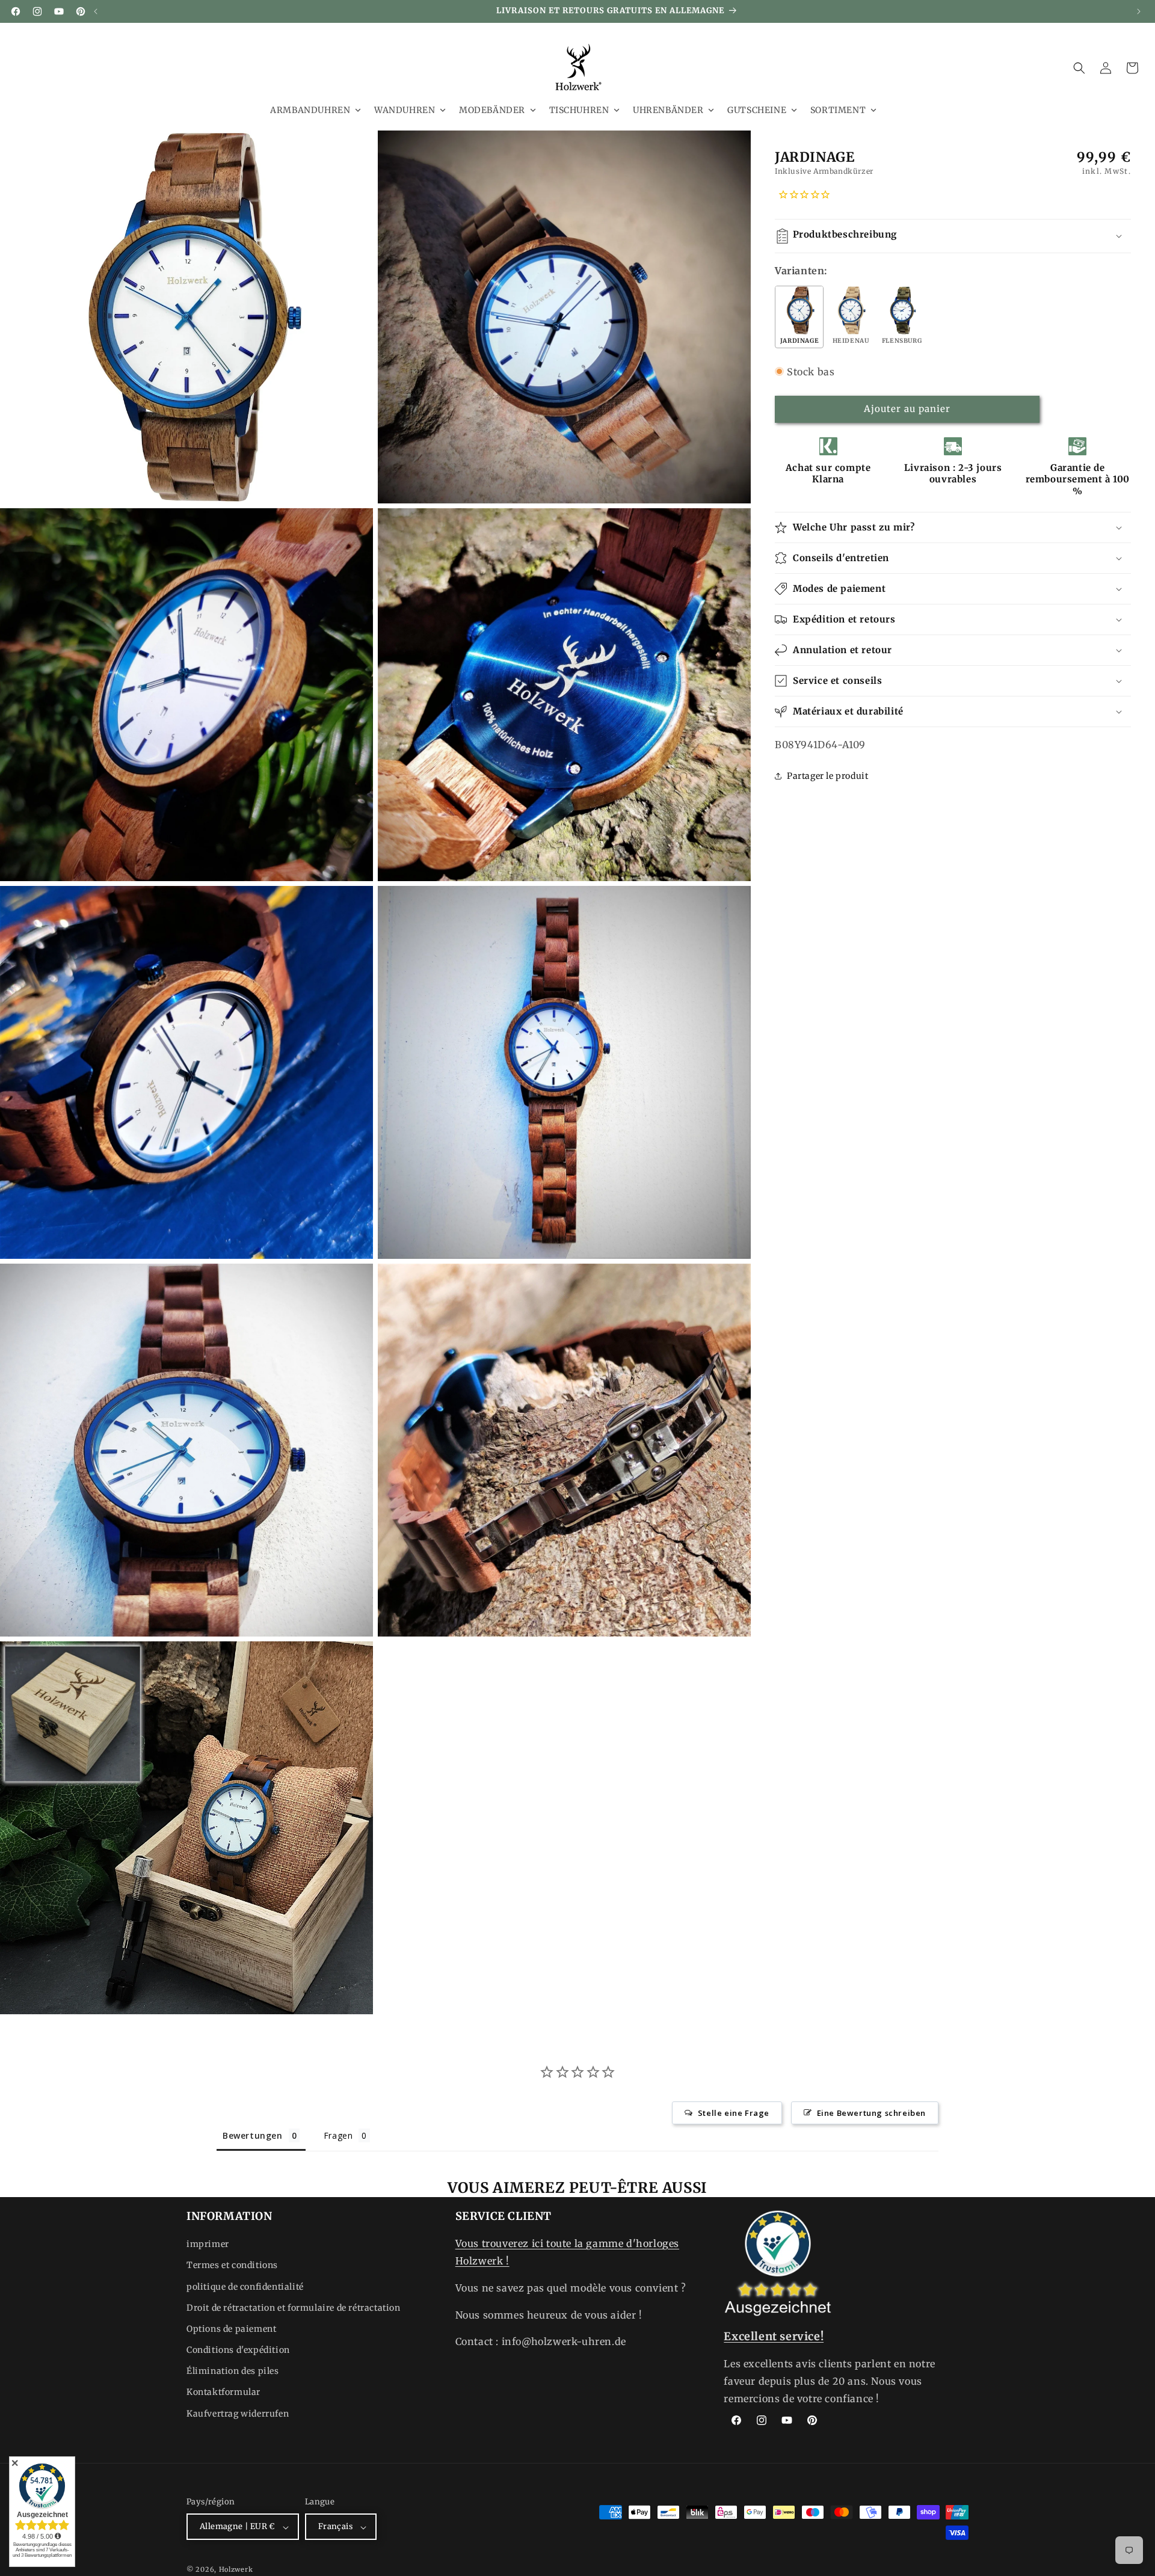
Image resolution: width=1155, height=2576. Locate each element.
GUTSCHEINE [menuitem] (757, 110)
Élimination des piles (233, 2372)
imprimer (208, 2245)
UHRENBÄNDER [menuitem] (668, 110)
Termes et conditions (232, 2266)
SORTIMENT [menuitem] (838, 110)
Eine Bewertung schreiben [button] (871, 2112)
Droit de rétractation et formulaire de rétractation (294, 2308)
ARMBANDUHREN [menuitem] (310, 110)
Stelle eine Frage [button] (734, 2112)
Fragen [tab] (338, 2135)
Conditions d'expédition (238, 2350)
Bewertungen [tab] (253, 2135)
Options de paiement (231, 2329)
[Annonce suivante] (1139, 11)
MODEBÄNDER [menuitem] (492, 110)
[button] (1079, 68)
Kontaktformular (223, 2393)
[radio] (799, 317)
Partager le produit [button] (827, 775)
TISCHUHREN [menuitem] (579, 110)
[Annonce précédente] (96, 11)
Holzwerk (236, 2570)
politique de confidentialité (245, 2287)
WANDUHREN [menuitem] (405, 110)
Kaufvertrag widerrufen (238, 2414)
